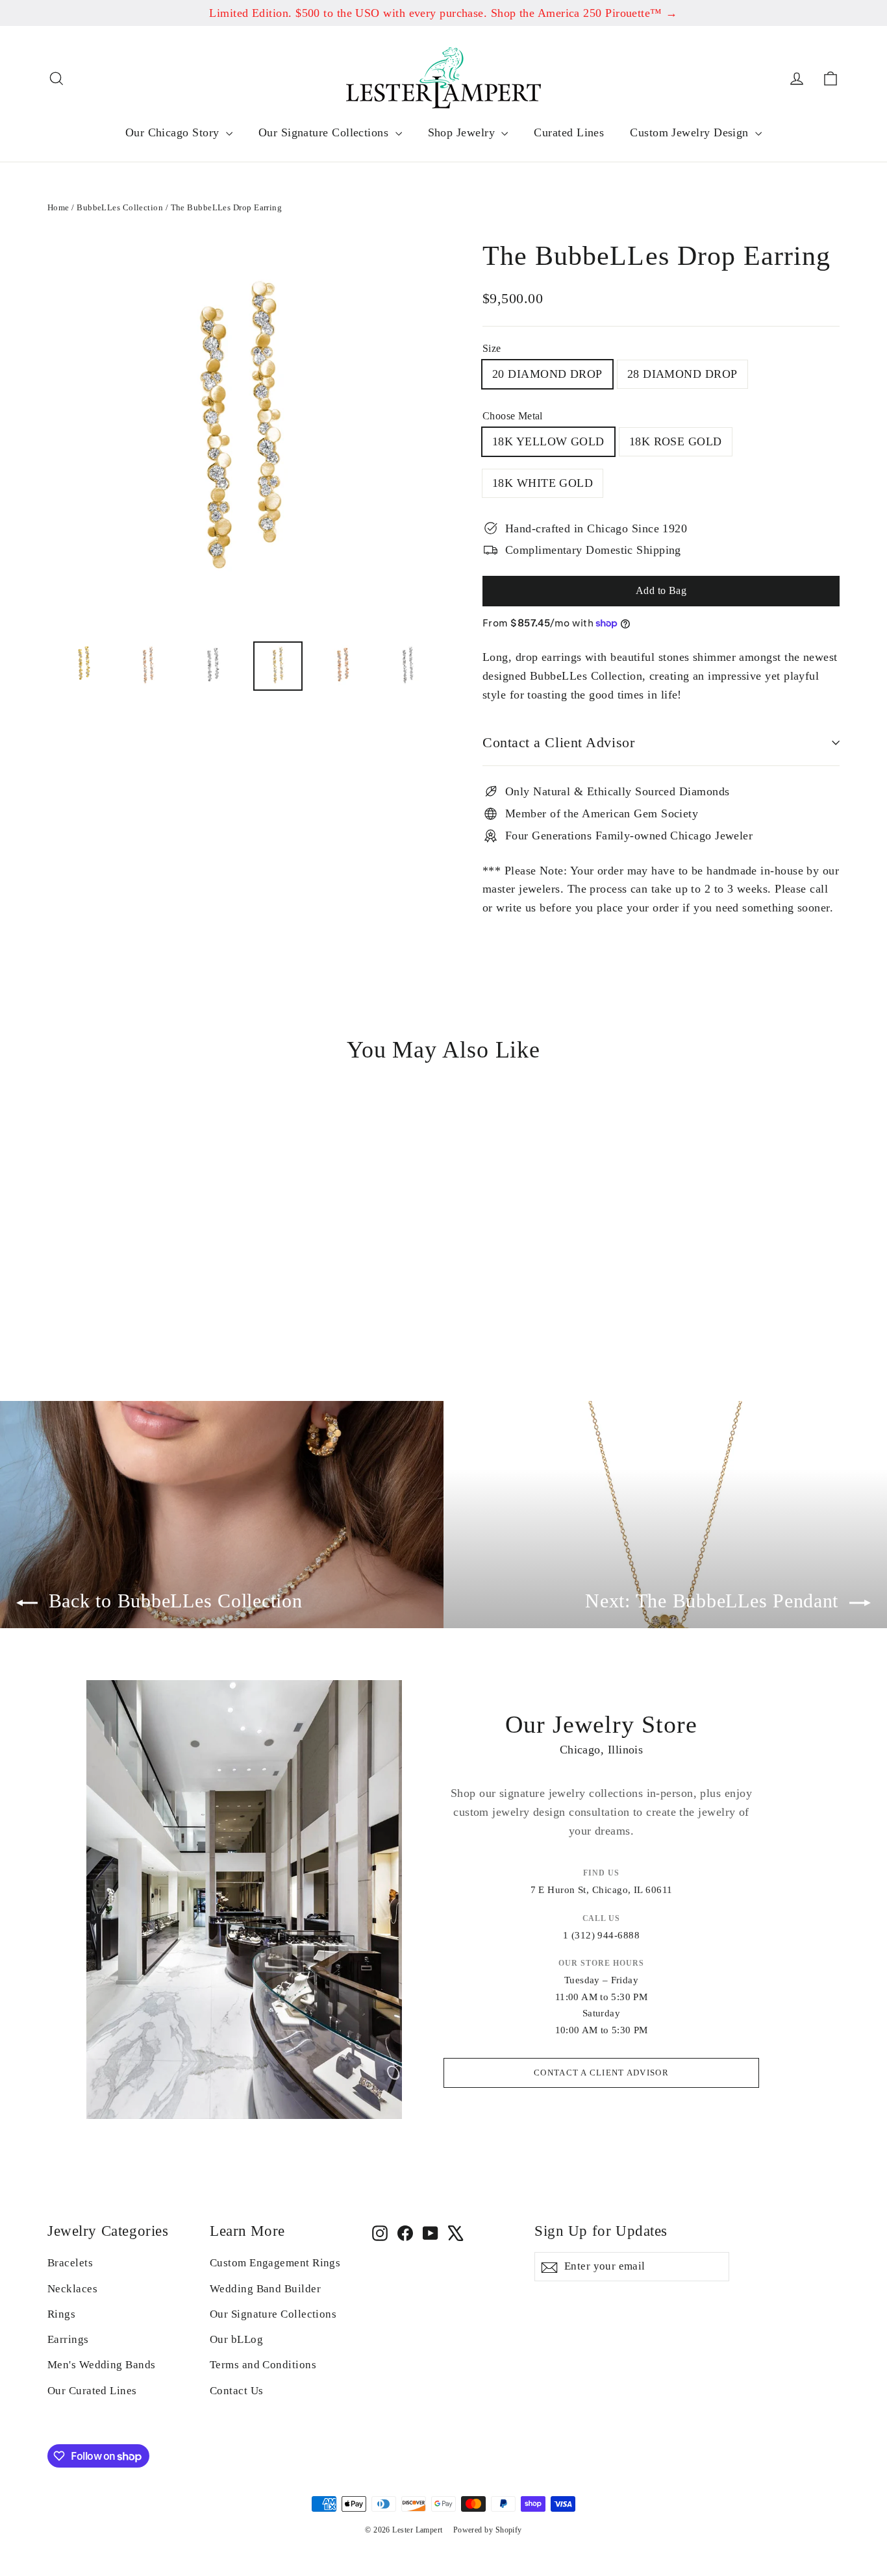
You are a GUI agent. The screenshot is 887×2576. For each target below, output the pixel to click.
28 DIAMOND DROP (682, 374)
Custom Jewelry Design (691, 132)
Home (58, 207)
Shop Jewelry (463, 132)
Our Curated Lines (92, 2391)
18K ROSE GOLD (676, 441)
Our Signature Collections (325, 132)
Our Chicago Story (174, 132)
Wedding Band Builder (265, 2289)
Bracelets (70, 2263)
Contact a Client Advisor (558, 742)
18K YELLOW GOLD (548, 441)
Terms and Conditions (263, 2365)
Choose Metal (513, 416)
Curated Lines (569, 132)
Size (492, 348)
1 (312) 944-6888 (601, 1935)
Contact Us (237, 2391)
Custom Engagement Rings (275, 2263)
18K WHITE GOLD (543, 483)
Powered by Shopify (488, 2530)
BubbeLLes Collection (120, 207)
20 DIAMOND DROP (547, 374)
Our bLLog (236, 2339)
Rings (61, 2314)
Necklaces (72, 2289)
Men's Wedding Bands (102, 2365)
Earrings (68, 2339)
